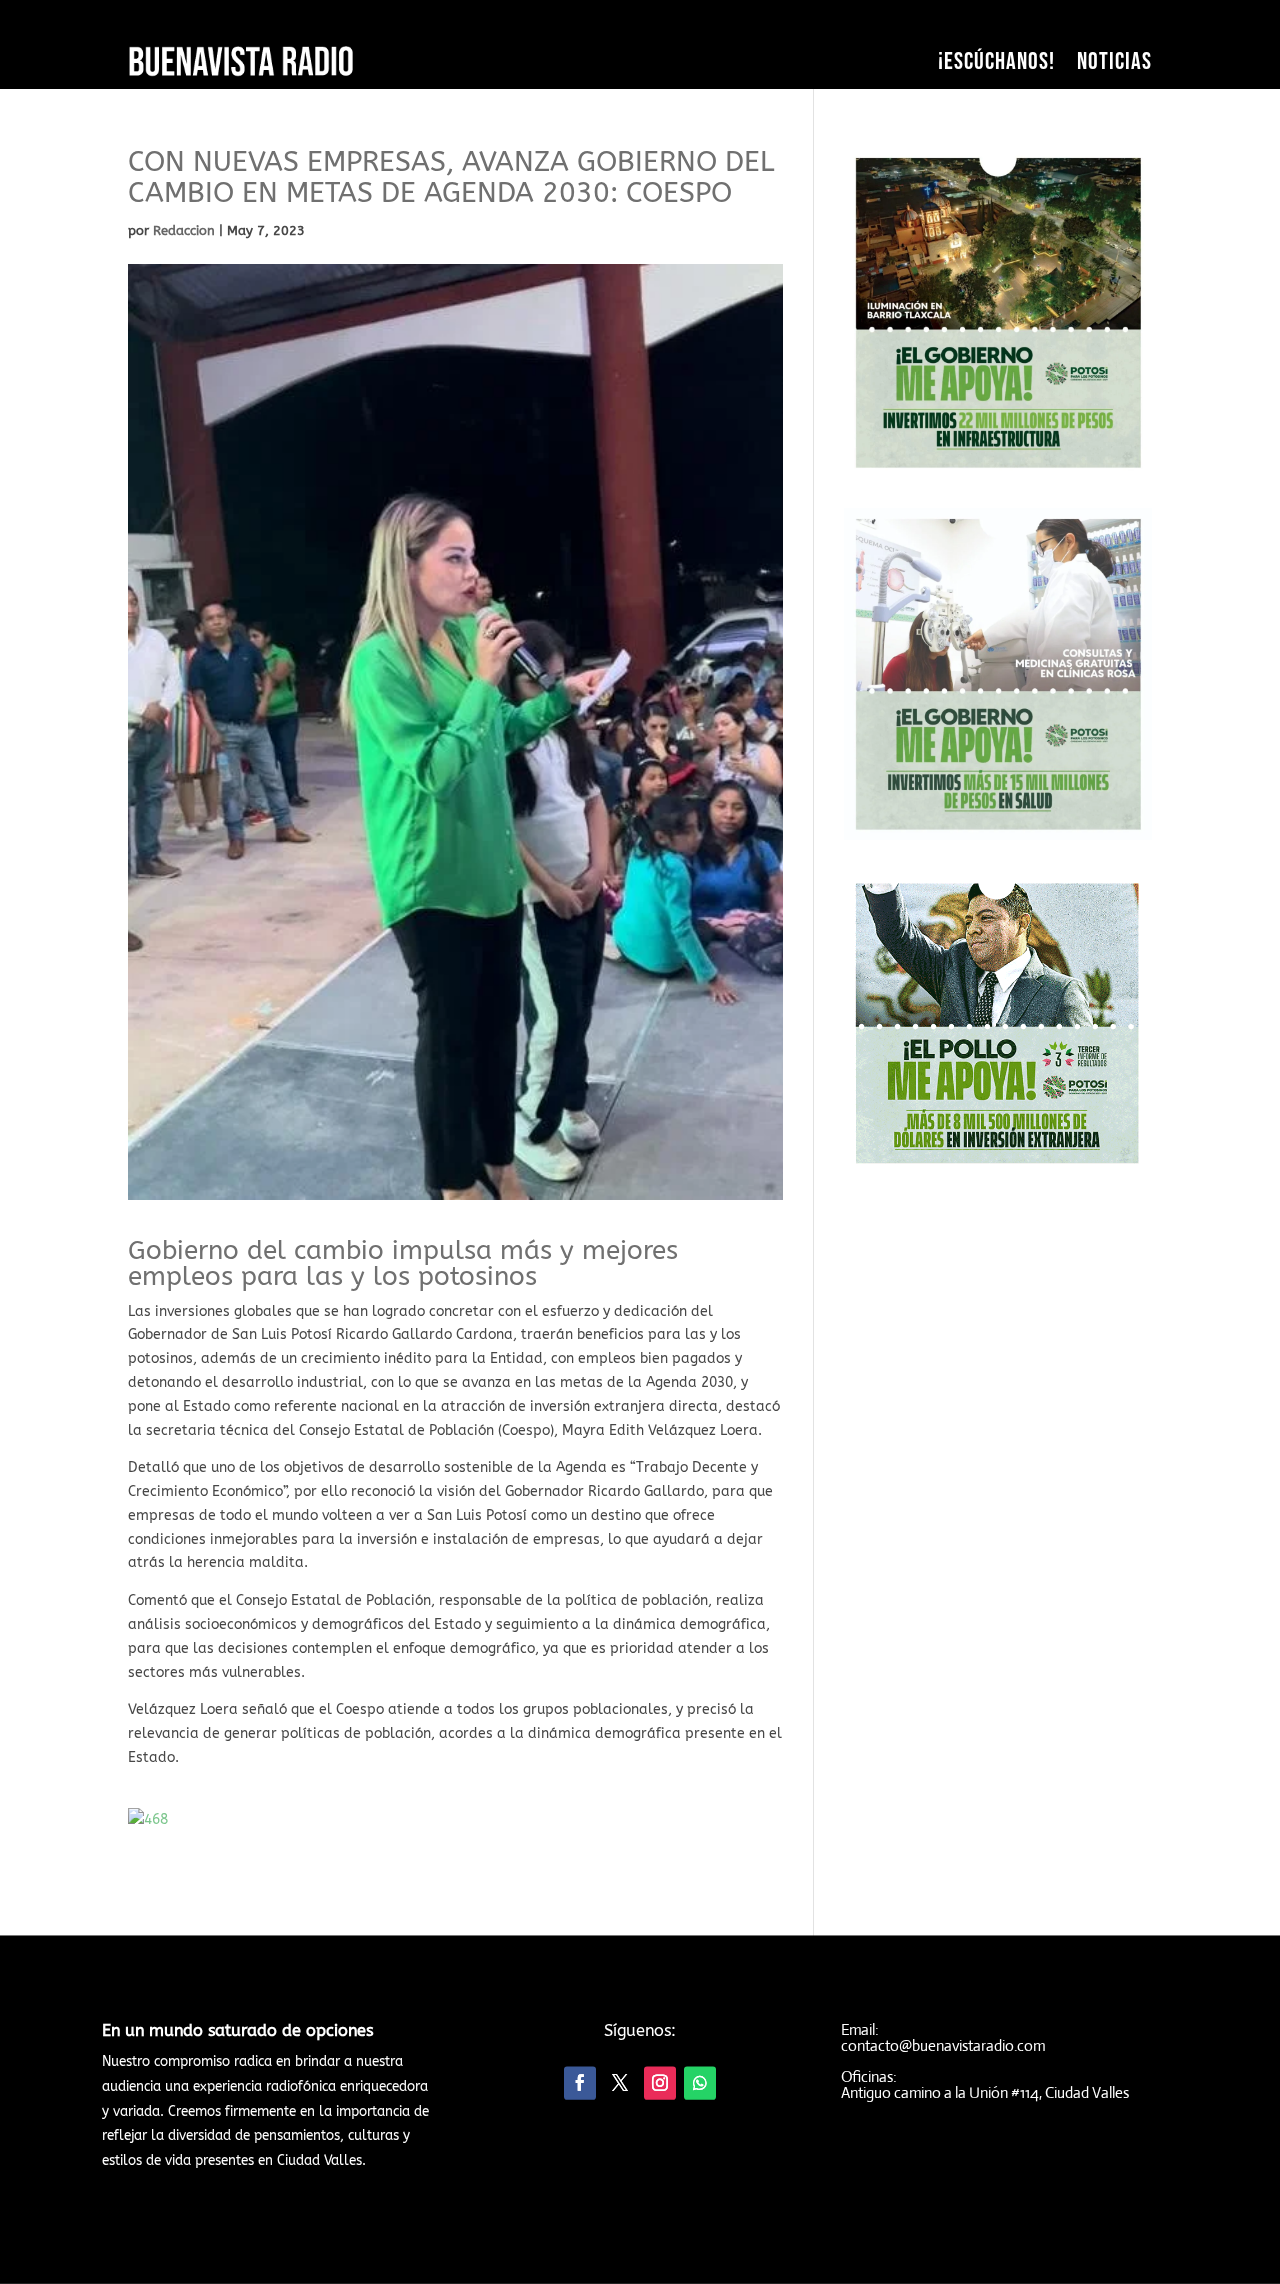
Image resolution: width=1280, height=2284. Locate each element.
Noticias (1114, 61)
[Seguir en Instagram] (660, 2083)
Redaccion (184, 230)
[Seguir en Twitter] (620, 2083)
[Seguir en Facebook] (580, 2083)
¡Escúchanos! (996, 61)
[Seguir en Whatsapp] (700, 2083)
